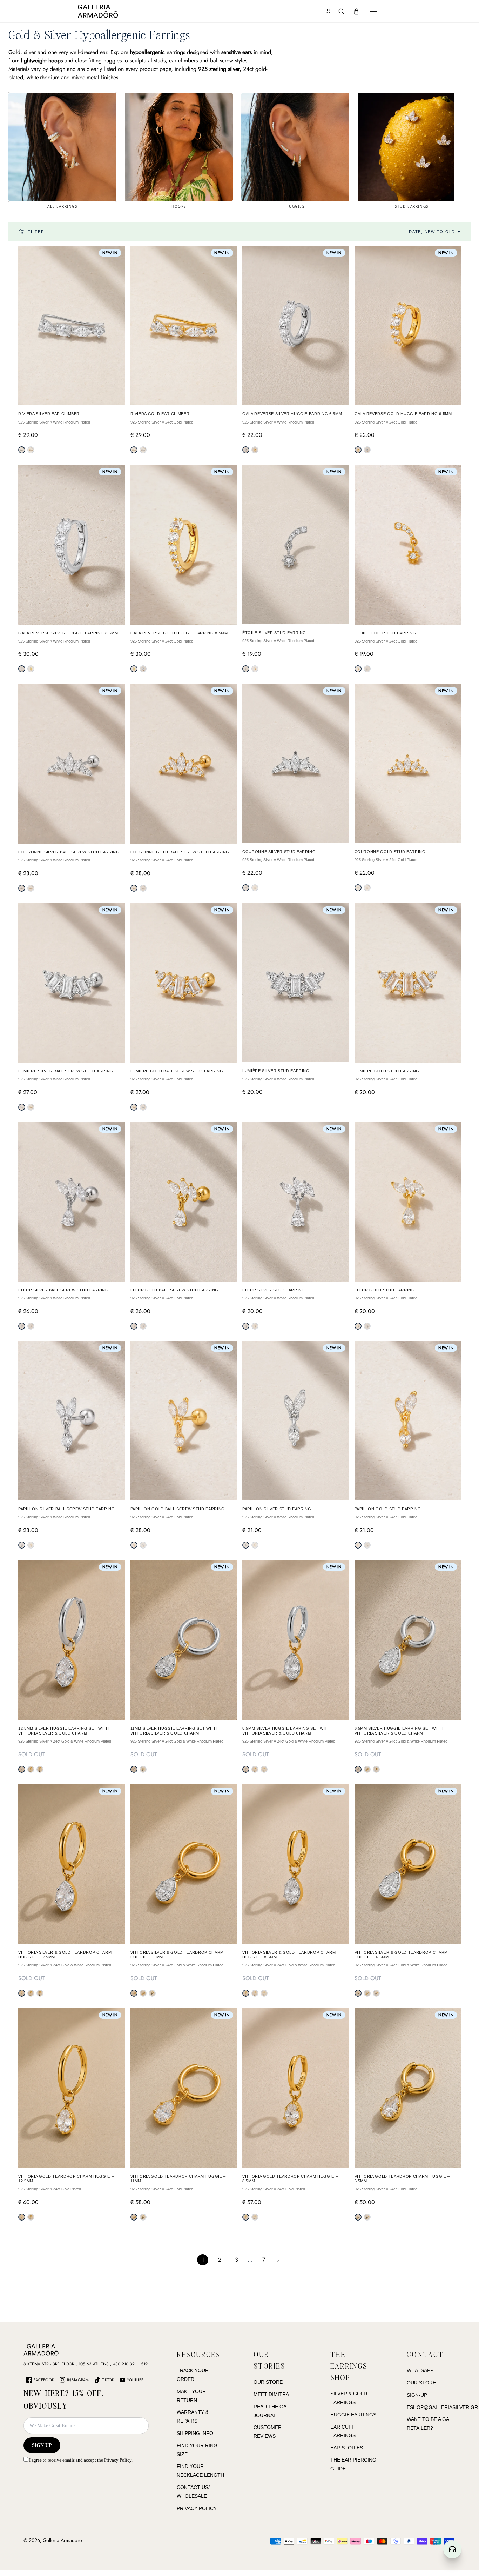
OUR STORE (268, 2382)
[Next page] (278, 2260)
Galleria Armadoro (62, 2540)
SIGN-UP (417, 2395)
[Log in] (328, 11)
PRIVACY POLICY (197, 2508)
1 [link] (203, 2260)
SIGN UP (42, 2445)
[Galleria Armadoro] (118, 11)
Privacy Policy (118, 2460)
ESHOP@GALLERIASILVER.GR (442, 2407)
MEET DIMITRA (271, 2394)
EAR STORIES (347, 2448)
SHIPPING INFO (195, 2433)
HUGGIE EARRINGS (353, 2415)
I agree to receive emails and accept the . (80, 2460)
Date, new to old (435, 232)
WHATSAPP (420, 2370)
